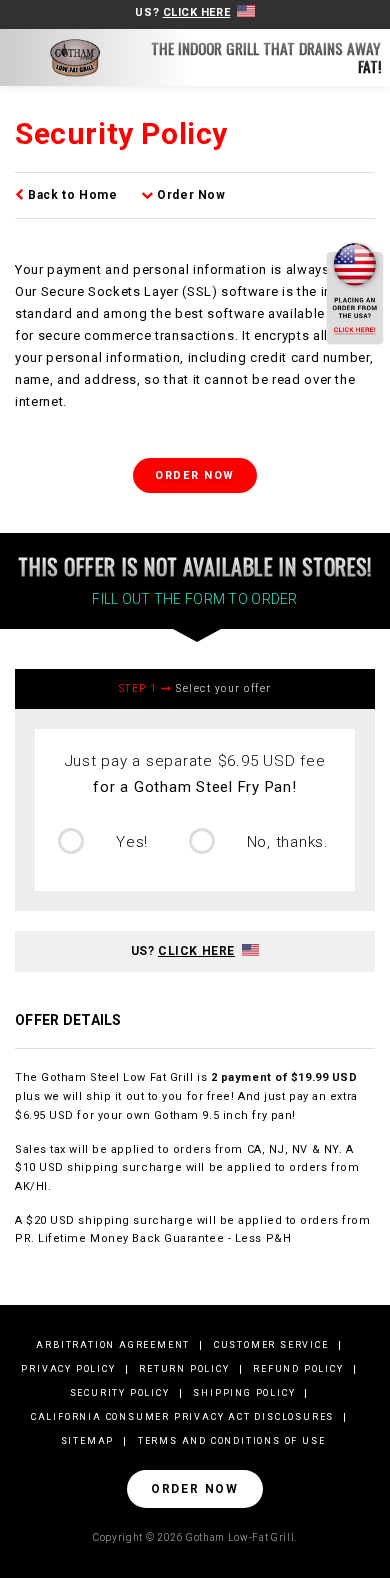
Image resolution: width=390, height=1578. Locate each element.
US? (182, 12)
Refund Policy (298, 1369)
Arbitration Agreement (113, 1345)
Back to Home (71, 195)
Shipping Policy (244, 1393)
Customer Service (271, 1345)
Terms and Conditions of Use (232, 1441)
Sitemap (88, 1441)
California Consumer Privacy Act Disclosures (182, 1417)
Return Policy (184, 1369)
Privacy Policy (68, 1369)
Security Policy (120, 1393)
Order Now (190, 195)
